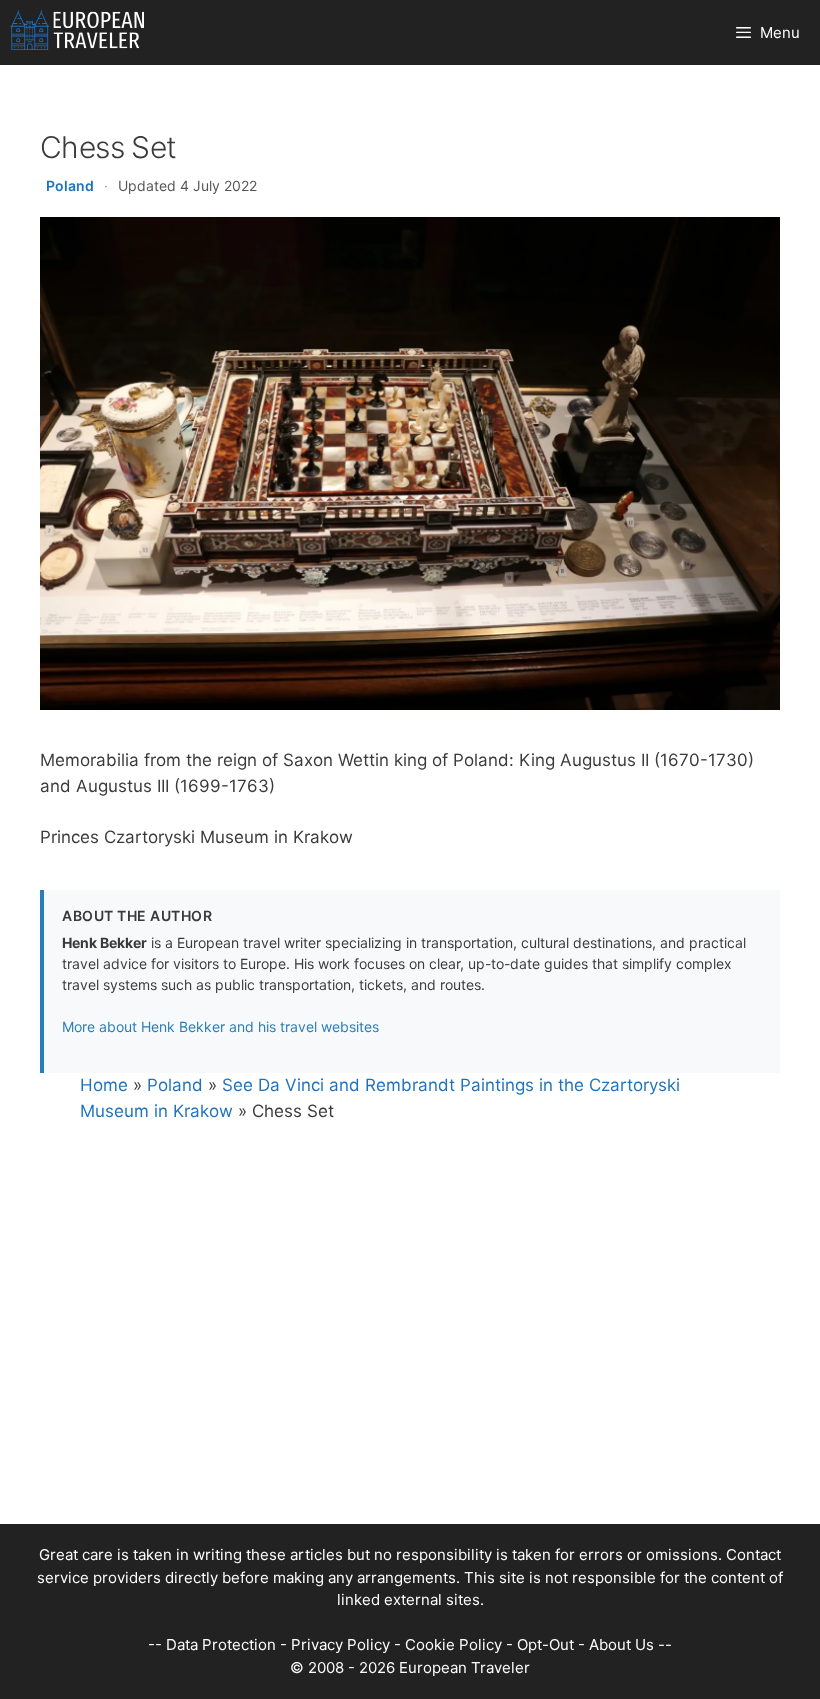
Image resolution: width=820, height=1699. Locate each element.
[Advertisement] (410, 1384)
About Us (621, 1644)
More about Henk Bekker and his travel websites (220, 1026)
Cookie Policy (453, 1644)
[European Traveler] (77, 32)
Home (104, 1085)
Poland (70, 185)
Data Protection (221, 1644)
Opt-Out (545, 1644)
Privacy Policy (340, 1644)
